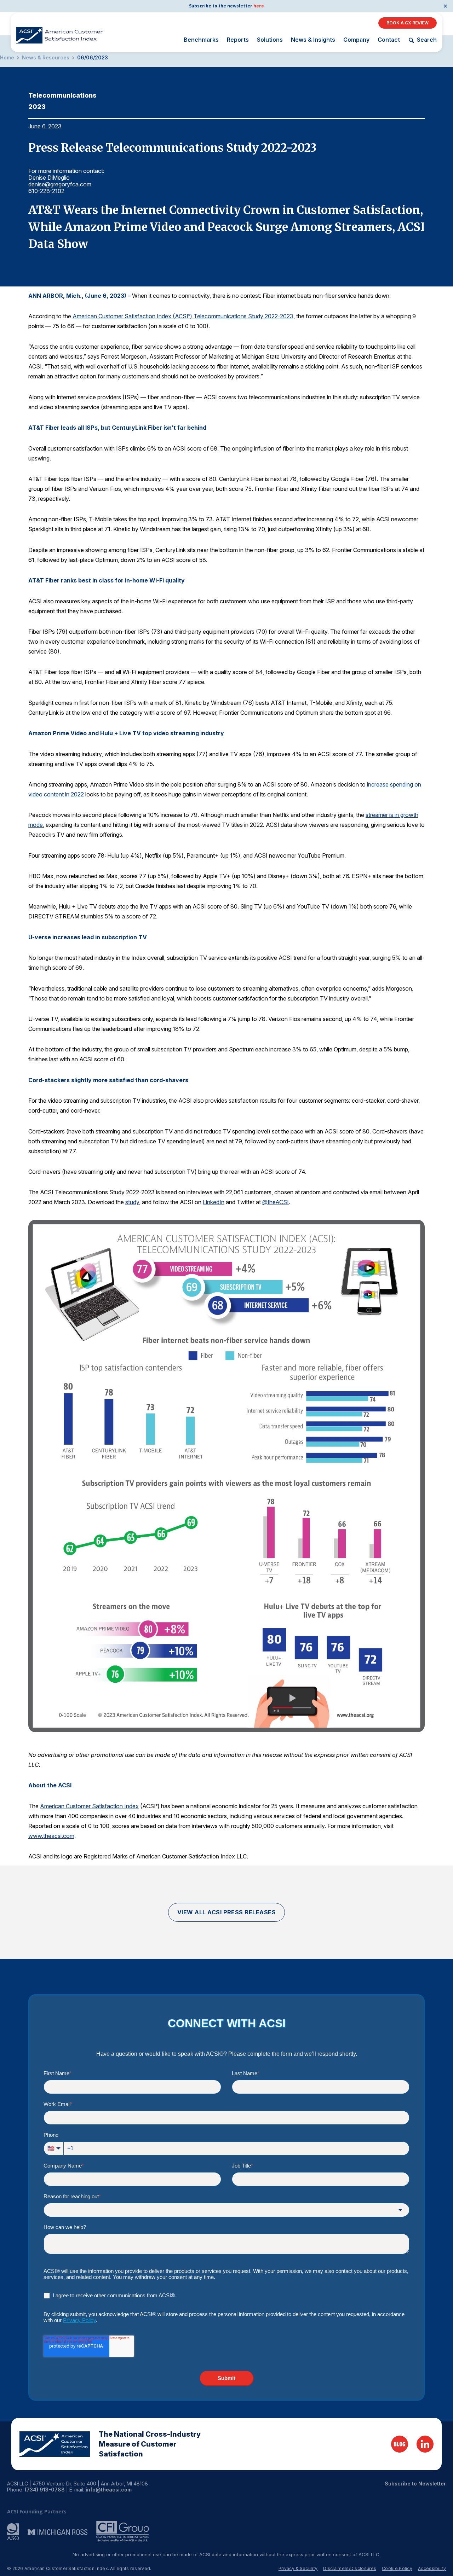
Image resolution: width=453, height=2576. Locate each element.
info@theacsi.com (109, 2490)
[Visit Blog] (400, 2444)
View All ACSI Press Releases (227, 1912)
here (259, 6)
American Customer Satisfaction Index (89, 1806)
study (132, 1202)
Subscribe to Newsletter (415, 2484)
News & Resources (46, 58)
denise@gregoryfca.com (60, 184)
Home (7, 58)
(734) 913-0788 (45, 2490)
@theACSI (276, 1202)
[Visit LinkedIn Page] (425, 2444)
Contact (389, 40)
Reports (238, 40)
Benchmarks (201, 40)
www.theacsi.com (51, 1836)
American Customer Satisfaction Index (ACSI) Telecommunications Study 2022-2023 (183, 316)
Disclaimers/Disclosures (350, 2568)
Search (427, 40)
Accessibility (432, 2568)
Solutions (270, 40)
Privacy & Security (298, 2568)
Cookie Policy (397, 2568)
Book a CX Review (408, 23)
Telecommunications (62, 95)
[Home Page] (55, 2444)
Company (356, 40)
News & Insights (313, 40)
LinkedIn (214, 1202)
